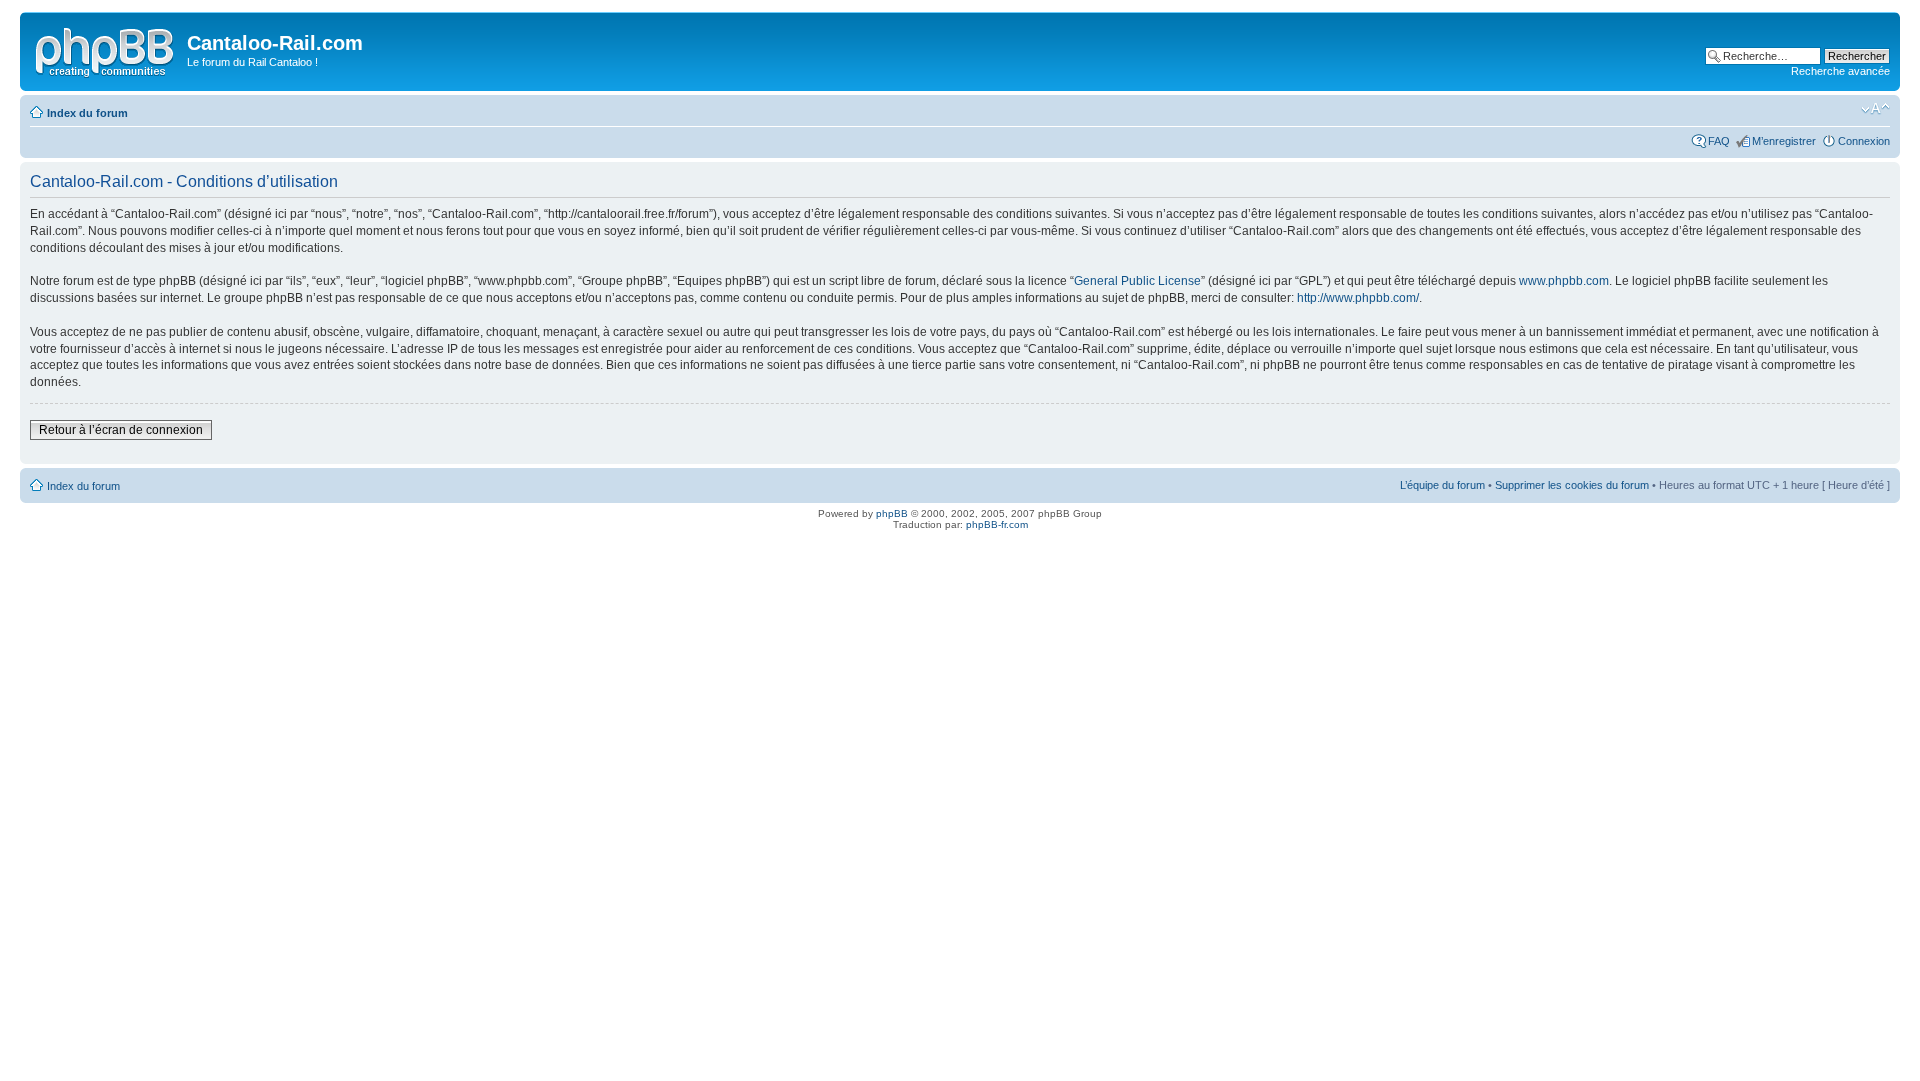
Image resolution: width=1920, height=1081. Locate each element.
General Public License (1137, 281)
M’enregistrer (1784, 141)
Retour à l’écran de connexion (121, 430)
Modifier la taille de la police (1875, 109)
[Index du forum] (106, 49)
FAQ (1719, 141)
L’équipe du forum (1442, 485)
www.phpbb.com (1564, 281)
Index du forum (87, 113)
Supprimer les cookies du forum (1572, 485)
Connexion (1864, 141)
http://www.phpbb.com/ (1358, 298)
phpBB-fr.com (997, 524)
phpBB (892, 513)
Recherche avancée (1840, 71)
